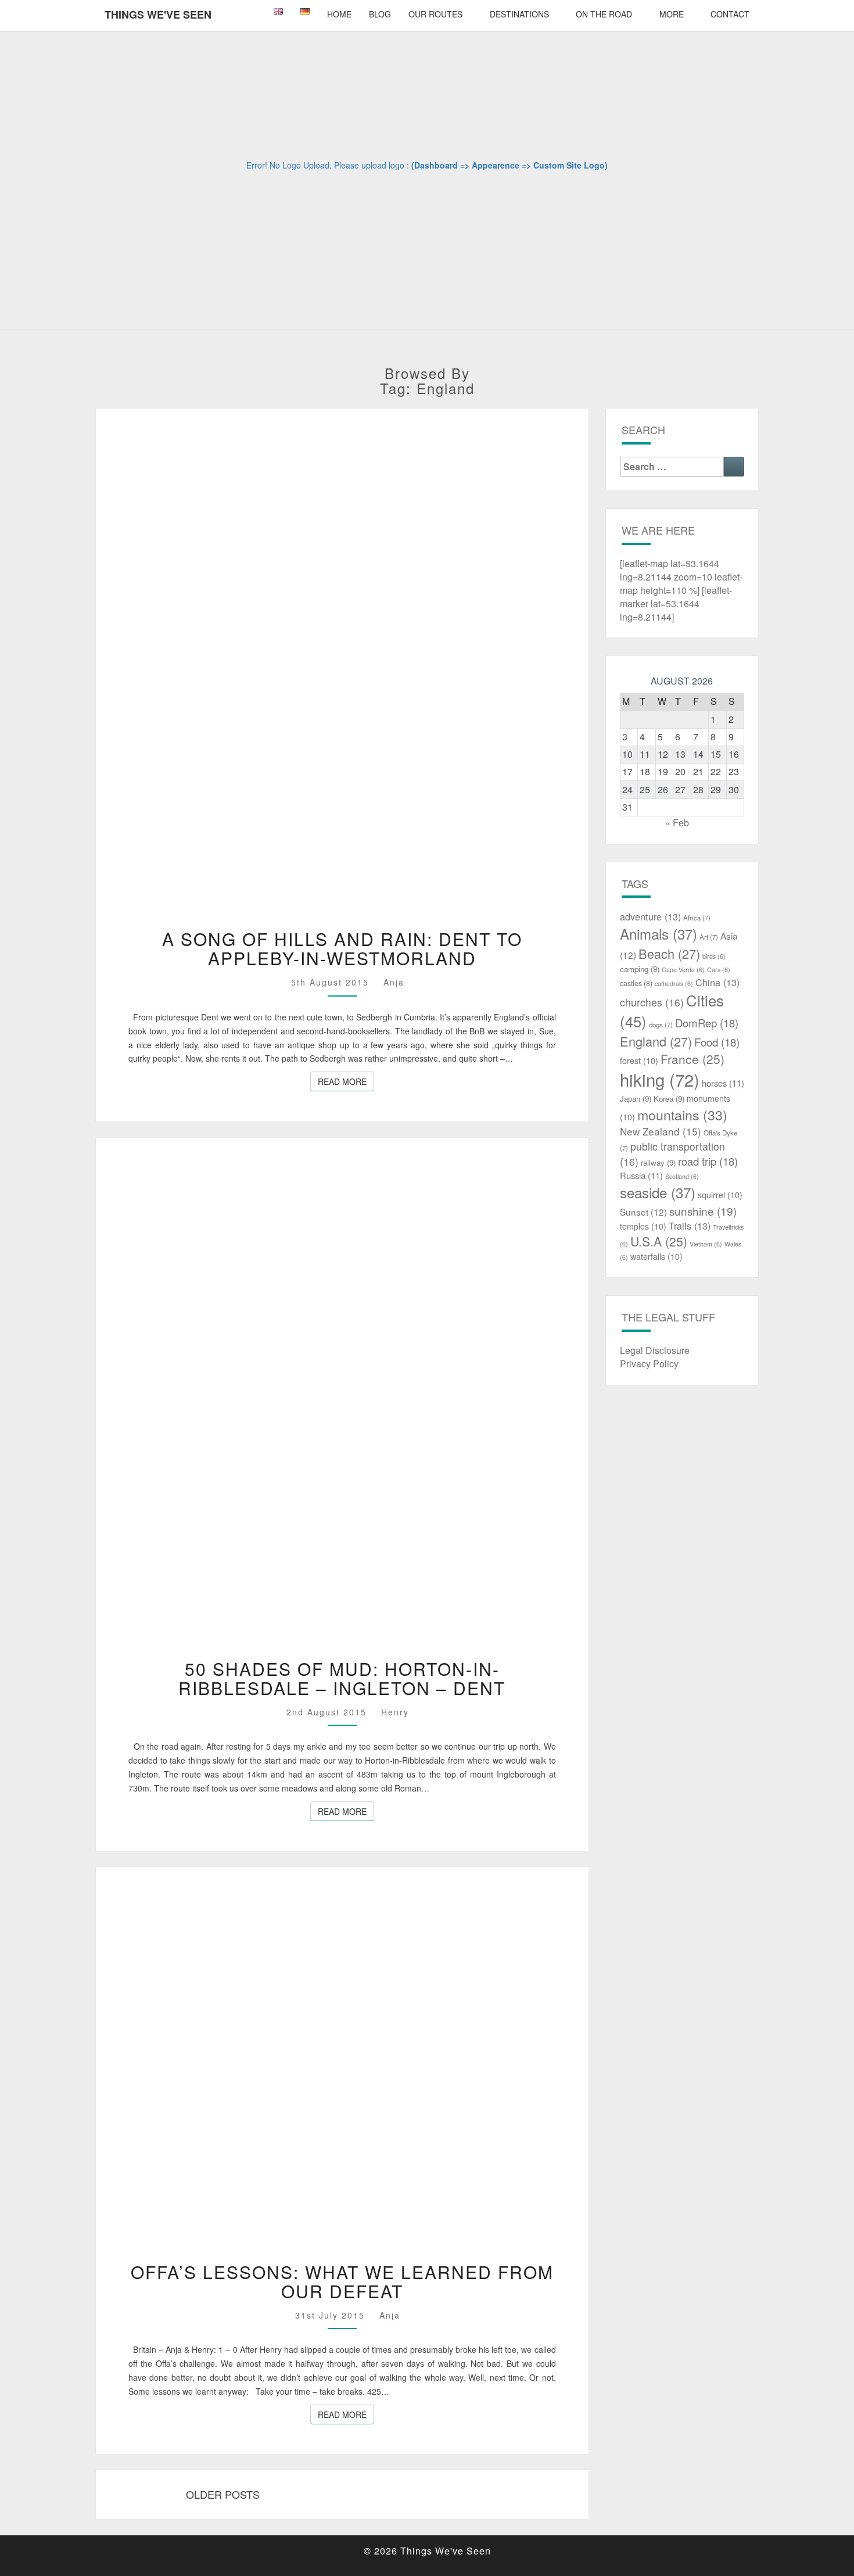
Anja (394, 982)
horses (723, 1083)
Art (709, 937)
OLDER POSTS (223, 2494)
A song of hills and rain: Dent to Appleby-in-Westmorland (342, 948)
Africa (697, 918)
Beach (669, 953)
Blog (380, 14)
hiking (660, 1079)
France (692, 1059)
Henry (395, 1712)
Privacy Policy (649, 1364)
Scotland (682, 1176)
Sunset (643, 1212)
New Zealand (661, 1131)
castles (636, 983)
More (672, 14)
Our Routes (435, 14)
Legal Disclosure (655, 1350)
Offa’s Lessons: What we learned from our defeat (342, 2281)
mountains (682, 1115)
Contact (730, 14)
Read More (346, 1081)
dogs (661, 1024)
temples (643, 1226)
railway (658, 1162)
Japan (636, 1099)
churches (652, 1002)
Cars (719, 970)
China (717, 982)
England (656, 1041)
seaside (658, 1192)
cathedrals (674, 984)
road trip (708, 1161)
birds (714, 956)
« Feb (677, 823)
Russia (641, 1175)
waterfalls (656, 1256)
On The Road (604, 14)
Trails (690, 1226)
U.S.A (659, 1241)
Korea (669, 1099)
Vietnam (706, 1244)
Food (717, 1042)
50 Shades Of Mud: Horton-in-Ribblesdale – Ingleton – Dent (342, 1678)
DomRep (707, 1023)
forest (639, 1061)
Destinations (519, 14)
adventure (650, 916)
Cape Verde (683, 970)
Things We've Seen (158, 15)
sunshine (703, 1211)
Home (339, 14)
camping (640, 969)
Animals (659, 934)
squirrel (720, 1195)
